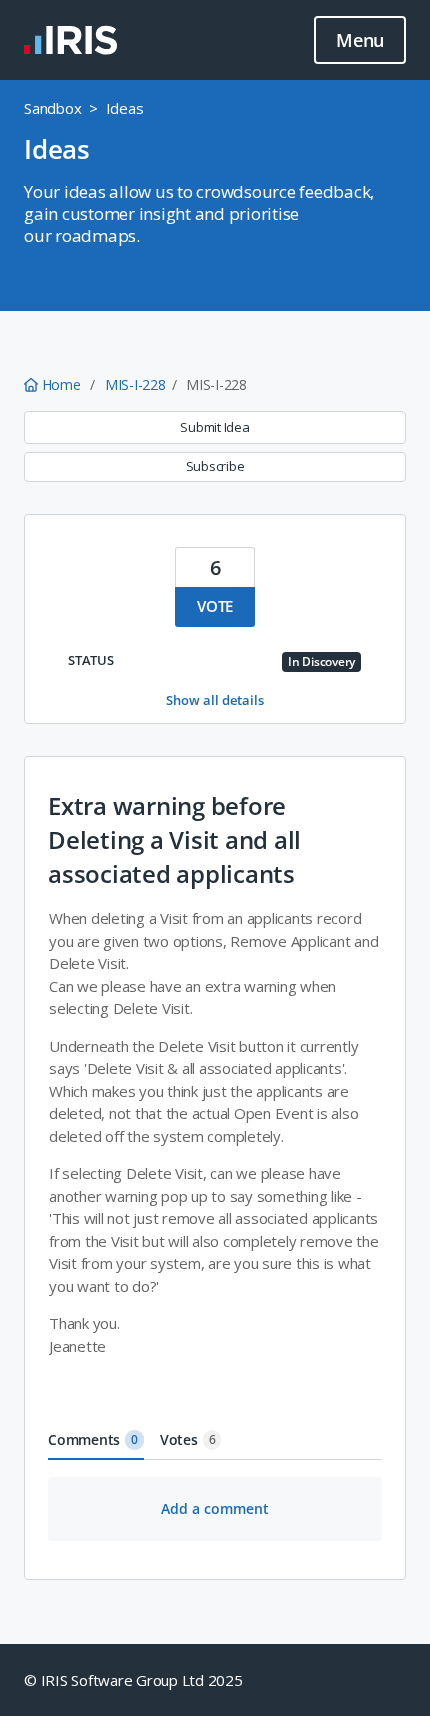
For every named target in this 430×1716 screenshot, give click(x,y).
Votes (188, 1439)
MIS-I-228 (135, 384)
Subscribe (215, 466)
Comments (93, 1439)
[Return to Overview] (70, 40)
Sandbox (52, 108)
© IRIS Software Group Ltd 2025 (133, 1680)
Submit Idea (214, 427)
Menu (360, 40)
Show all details (215, 700)
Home (61, 384)
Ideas (125, 108)
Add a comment (215, 1508)
